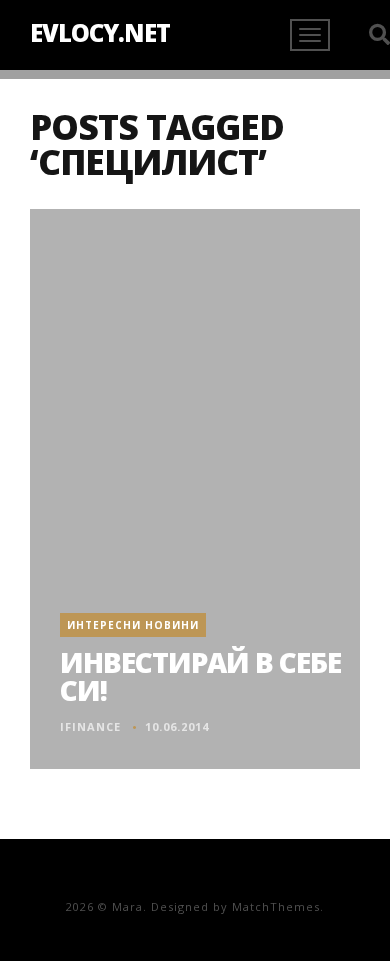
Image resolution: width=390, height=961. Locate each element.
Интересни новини (133, 625)
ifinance (90, 726)
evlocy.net (100, 32)
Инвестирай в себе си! (200, 676)
